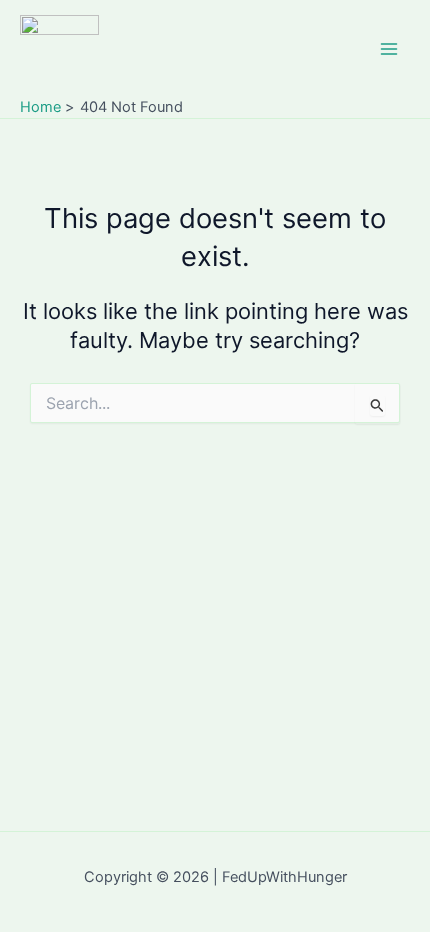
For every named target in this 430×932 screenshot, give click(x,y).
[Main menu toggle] (389, 49)
